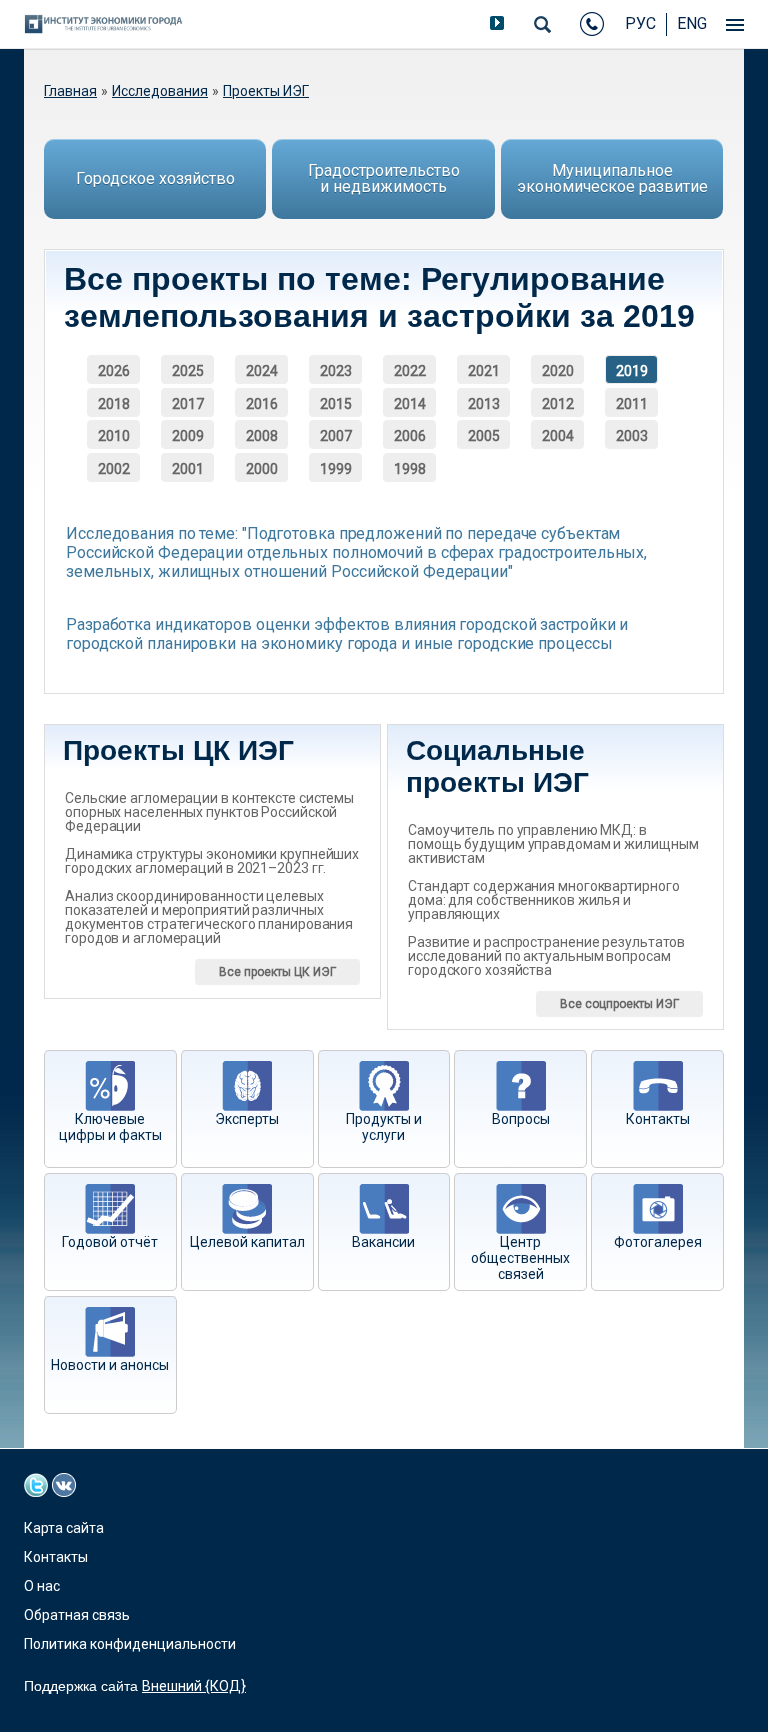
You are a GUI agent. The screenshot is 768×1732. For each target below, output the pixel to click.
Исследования (160, 91)
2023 (336, 371)
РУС (640, 23)
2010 (114, 436)
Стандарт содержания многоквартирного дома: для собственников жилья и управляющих (543, 900)
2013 (484, 404)
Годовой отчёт (110, 1242)
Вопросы (521, 1119)
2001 (188, 469)
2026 (114, 371)
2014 (410, 404)
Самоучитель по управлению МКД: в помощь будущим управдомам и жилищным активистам (553, 844)
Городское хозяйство (155, 178)
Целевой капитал (247, 1242)
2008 (262, 436)
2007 (336, 436)
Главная (70, 91)
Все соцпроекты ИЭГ (619, 1004)
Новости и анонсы (110, 1365)
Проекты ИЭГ (266, 91)
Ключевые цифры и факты (110, 1127)
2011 (632, 404)
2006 (410, 436)
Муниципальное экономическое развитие (612, 178)
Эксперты (247, 1119)
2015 (336, 404)
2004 (558, 436)
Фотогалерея (658, 1242)
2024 (262, 371)
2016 (262, 404)
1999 (336, 469)
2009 (188, 436)
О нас (42, 1586)
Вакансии (383, 1242)
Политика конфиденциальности (130, 1644)
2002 (114, 469)
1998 (410, 469)
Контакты (658, 1119)
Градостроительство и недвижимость (384, 178)
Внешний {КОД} (194, 1686)
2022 (410, 371)
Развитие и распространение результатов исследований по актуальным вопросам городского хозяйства (546, 956)
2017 (188, 404)
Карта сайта (64, 1528)
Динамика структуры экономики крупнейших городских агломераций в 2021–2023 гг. (212, 861)
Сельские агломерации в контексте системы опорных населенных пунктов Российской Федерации (209, 812)
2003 (632, 436)
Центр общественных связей (520, 1258)
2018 (114, 404)
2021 (484, 371)
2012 (558, 404)
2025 (188, 371)
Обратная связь (77, 1615)
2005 (484, 436)
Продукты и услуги (384, 1127)
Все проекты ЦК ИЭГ (277, 972)
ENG (692, 23)
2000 (262, 469)
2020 (558, 371)
